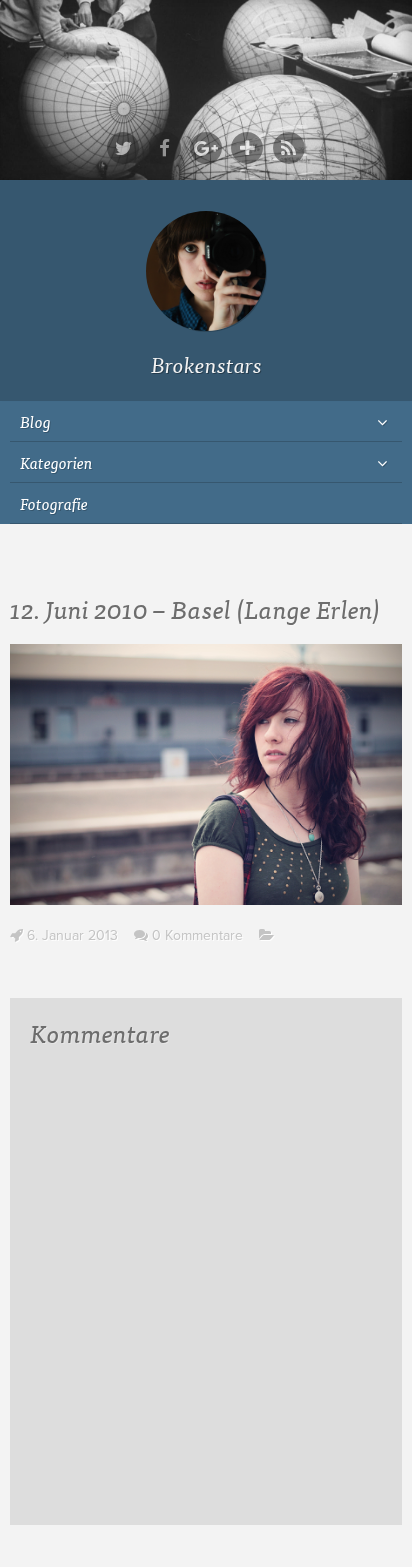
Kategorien (56, 462)
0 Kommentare (197, 935)
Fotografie (54, 503)
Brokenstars (206, 363)
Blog (35, 421)
